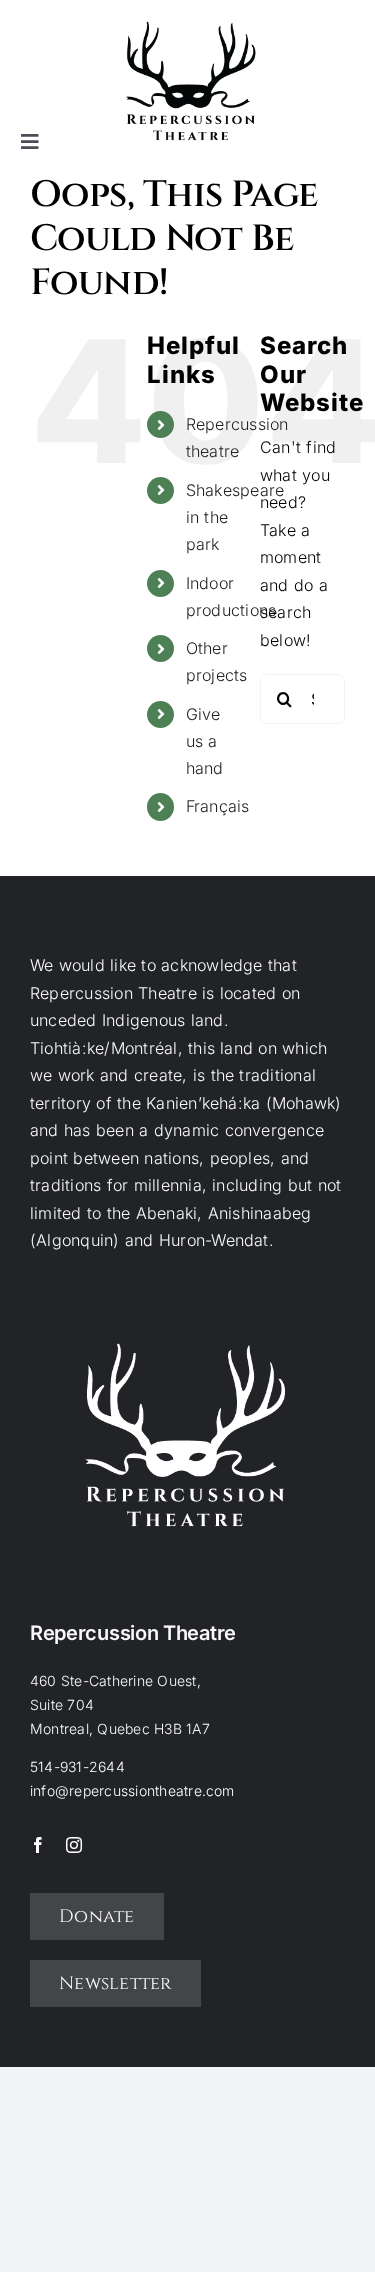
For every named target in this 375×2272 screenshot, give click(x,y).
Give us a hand (205, 741)
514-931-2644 (77, 1766)
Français (218, 806)
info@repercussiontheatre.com (132, 1790)
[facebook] (38, 1845)
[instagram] (74, 1845)
